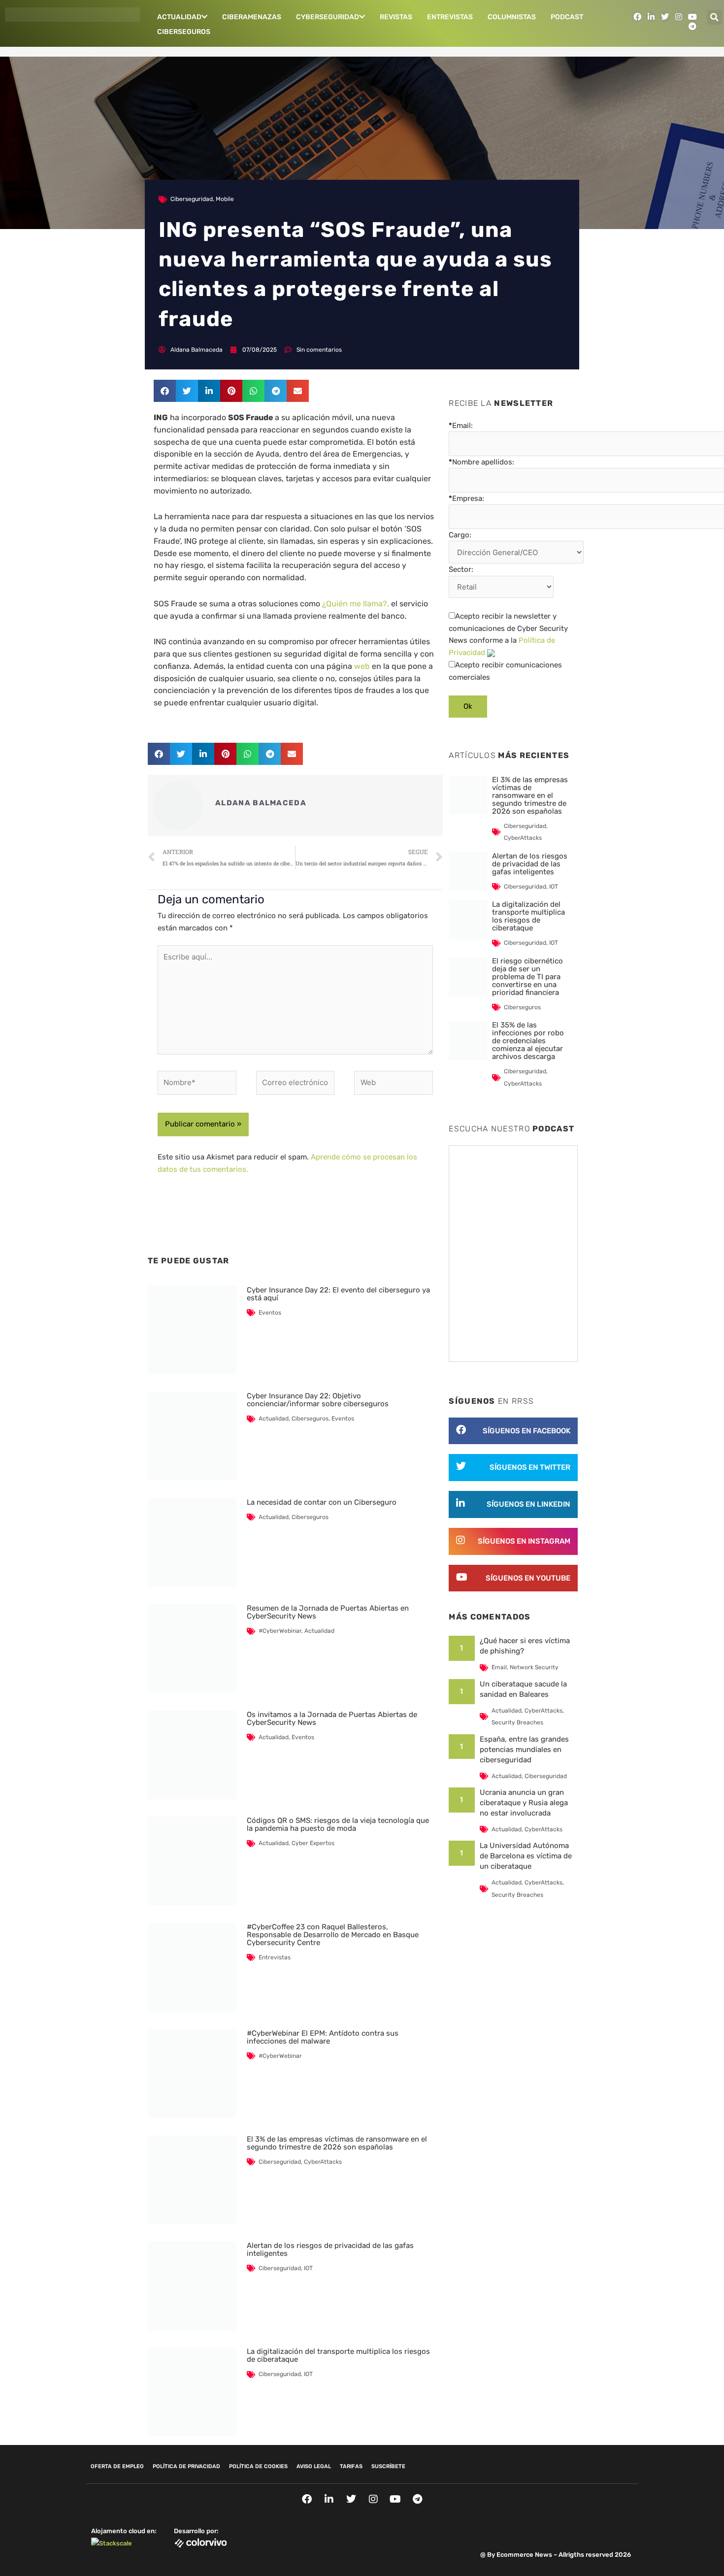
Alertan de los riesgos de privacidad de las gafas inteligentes (330, 2249)
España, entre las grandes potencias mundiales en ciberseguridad (524, 1750)
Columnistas (512, 17)
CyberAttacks (323, 2162)
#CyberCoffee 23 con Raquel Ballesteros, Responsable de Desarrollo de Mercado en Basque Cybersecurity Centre (333, 1935)
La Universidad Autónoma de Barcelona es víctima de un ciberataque (526, 1856)
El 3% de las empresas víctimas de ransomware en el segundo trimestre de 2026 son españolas (337, 2143)
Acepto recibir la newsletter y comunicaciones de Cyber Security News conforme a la (508, 634)
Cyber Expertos (313, 1843)
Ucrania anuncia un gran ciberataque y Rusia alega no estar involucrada (524, 1803)
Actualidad (179, 17)
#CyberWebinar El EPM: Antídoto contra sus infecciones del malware (323, 2037)
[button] (715, 17)
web (363, 666)
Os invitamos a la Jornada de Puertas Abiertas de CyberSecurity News (332, 1718)
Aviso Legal (314, 2466)
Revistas (396, 17)
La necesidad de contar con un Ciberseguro (322, 1502)
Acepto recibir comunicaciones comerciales (505, 671)
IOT (308, 2268)
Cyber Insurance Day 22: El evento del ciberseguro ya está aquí (338, 1294)
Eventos (270, 1313)
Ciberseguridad (192, 199)
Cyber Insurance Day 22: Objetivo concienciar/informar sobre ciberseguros (318, 1400)
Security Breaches (517, 1722)
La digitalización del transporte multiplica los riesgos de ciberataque (338, 2355)
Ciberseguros (184, 32)
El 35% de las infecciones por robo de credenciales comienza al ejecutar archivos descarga (528, 1041)
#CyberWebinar (280, 1631)
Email (499, 1667)
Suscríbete (388, 2466)
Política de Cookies (258, 2466)
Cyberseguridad (328, 17)
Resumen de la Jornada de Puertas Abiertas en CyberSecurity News (328, 1612)
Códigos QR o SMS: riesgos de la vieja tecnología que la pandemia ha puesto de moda (338, 1824)
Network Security (534, 1667)
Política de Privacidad (186, 2466)
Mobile (225, 199)
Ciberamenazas (252, 17)
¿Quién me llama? (355, 604)
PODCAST (567, 17)
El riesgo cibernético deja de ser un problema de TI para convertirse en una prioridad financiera (527, 977)
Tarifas (351, 2466)
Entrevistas (450, 17)
